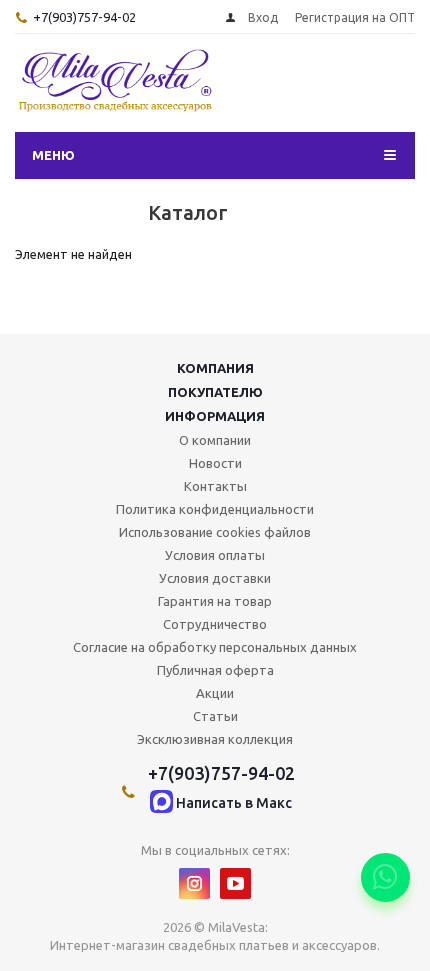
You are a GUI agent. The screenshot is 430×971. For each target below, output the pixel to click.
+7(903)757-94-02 (84, 17)
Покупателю (215, 392)
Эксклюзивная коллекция (215, 739)
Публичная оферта (215, 670)
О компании (215, 440)
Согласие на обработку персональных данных (215, 647)
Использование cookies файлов (215, 532)
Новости (215, 463)
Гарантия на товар (215, 601)
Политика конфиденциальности (215, 509)
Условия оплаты (215, 555)
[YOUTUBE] (235, 883)
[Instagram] (194, 883)
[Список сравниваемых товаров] (373, 89)
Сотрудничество (215, 624)
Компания (215, 368)
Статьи (215, 716)
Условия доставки (215, 578)
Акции (215, 693)
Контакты (215, 486)
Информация (215, 416)
